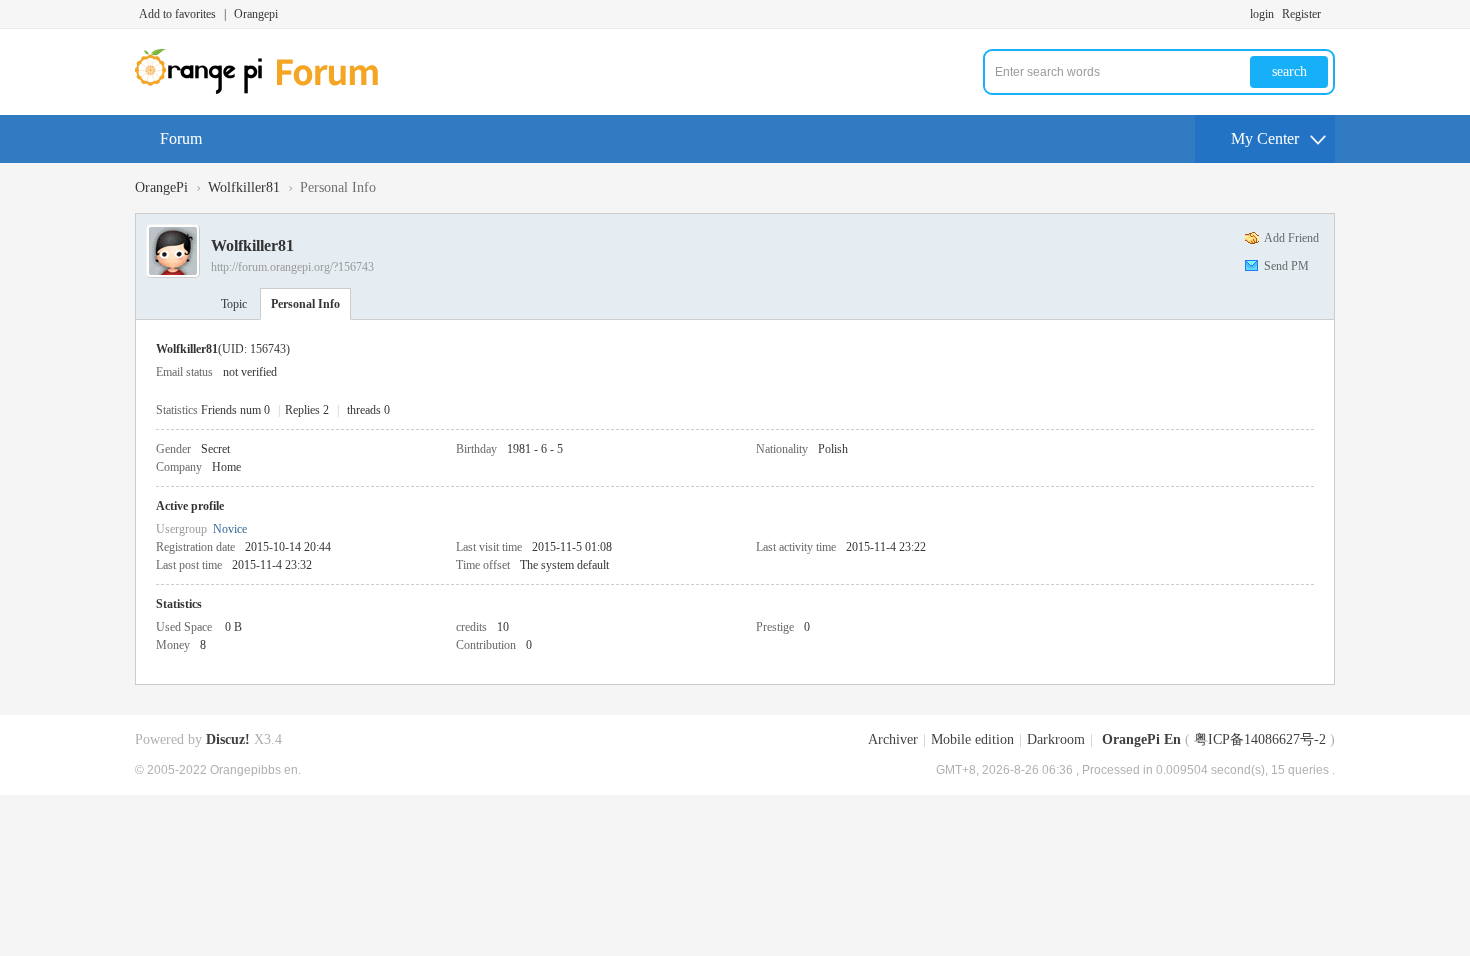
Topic (234, 304)
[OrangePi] (267, 90)
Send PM (1286, 266)
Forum (181, 138)
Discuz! (228, 739)
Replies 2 (307, 410)
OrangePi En (1141, 739)
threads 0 (368, 410)
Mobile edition (972, 739)
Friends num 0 (235, 410)
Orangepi (256, 14)
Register (1301, 14)
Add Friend (1291, 238)
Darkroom (1056, 739)
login (1262, 14)
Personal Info (305, 304)
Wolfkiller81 (244, 187)
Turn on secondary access (1330, 14)
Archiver (893, 739)
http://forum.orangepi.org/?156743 (292, 267)
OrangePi (161, 187)
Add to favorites (177, 14)
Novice (230, 529)
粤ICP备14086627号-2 (1260, 739)
